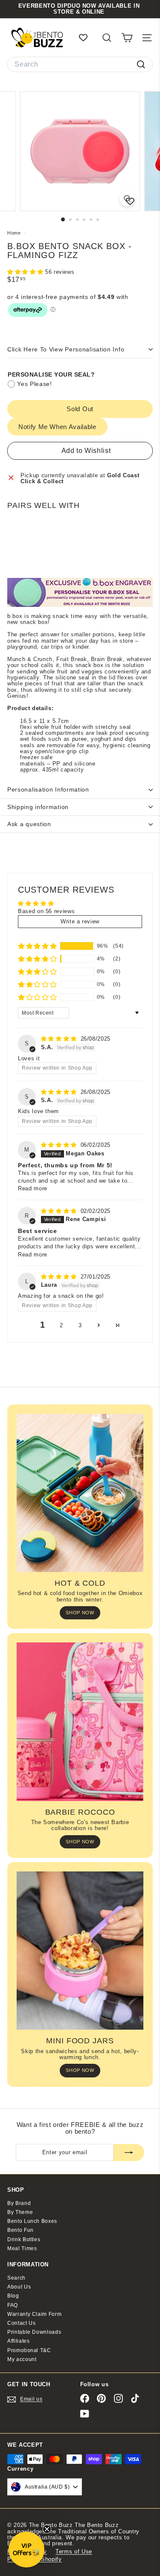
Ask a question (29, 824)
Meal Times (22, 2248)
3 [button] (80, 1325)
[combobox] (80, 64)
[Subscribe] (129, 2152)
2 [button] (61, 1325)
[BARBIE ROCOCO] (80, 1722)
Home (15, 233)
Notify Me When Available (57, 427)
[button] (26, 272)
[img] (60, 1039)
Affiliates (19, 2341)
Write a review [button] (80, 921)
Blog (13, 2296)
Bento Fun (20, 2230)
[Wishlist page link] (87, 38)
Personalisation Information (48, 789)
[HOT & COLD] (80, 1493)
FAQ (13, 2305)
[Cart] (127, 38)
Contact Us (22, 2323)
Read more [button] (33, 1188)
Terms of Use (74, 2551)
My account (22, 2359)
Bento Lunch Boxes (32, 2221)
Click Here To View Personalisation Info (66, 349)
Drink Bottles (24, 2239)
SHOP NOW (80, 1613)
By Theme (20, 2212)
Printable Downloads (34, 2332)
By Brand (19, 2203)
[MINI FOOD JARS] (80, 1951)
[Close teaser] (47, 2529)
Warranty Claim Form (34, 2314)
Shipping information (38, 807)
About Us (19, 2287)
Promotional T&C (29, 2350)
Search (16, 2278)
